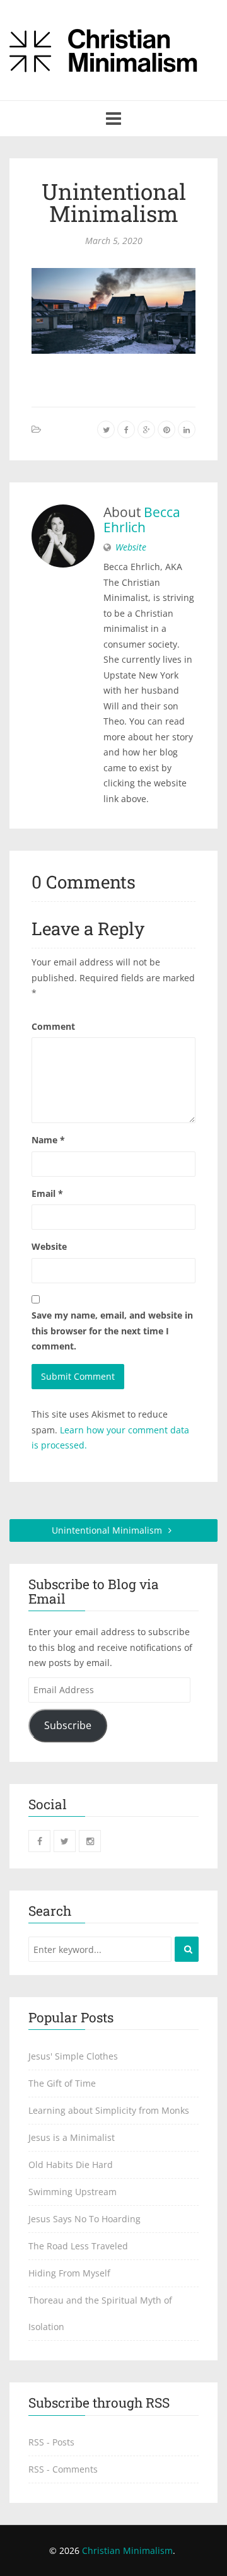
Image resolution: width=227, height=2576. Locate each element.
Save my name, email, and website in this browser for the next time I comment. (112, 1331)
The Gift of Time (62, 2083)
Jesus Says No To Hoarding (84, 2219)
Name (48, 1140)
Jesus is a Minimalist (72, 2137)
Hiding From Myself (69, 2273)
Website (131, 547)
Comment (53, 1026)
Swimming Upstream (73, 2192)
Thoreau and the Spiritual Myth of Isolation (100, 2313)
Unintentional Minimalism (114, 202)
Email (47, 1193)
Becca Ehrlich (142, 520)
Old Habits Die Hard (71, 2165)
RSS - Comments (63, 2469)
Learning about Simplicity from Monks (109, 2110)
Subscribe (68, 1725)
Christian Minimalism (127, 2550)
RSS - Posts (51, 2442)
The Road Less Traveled (78, 2246)
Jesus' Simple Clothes (73, 2056)
